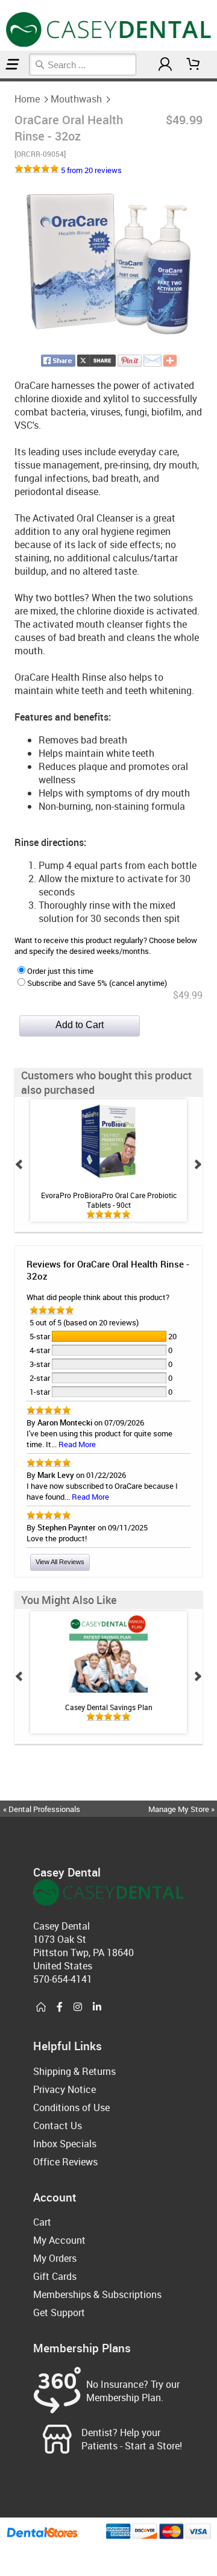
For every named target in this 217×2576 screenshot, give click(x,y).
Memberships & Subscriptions (97, 2294)
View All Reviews (60, 1562)
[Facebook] (60, 2007)
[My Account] (165, 64)
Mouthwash (76, 99)
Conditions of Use (71, 2107)
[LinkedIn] (97, 2007)
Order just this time (60, 971)
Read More (77, 1444)
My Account (59, 2240)
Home (27, 99)
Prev (19, 1164)
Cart (42, 2222)
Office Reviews (65, 2162)
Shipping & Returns (74, 2071)
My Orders (55, 2258)
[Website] (41, 2007)
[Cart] (193, 64)
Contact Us (58, 2126)
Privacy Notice (64, 2089)
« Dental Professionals (42, 1809)
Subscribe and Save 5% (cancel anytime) (97, 983)
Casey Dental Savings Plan (109, 1707)
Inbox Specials (65, 2144)
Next (198, 1164)
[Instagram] (78, 2007)
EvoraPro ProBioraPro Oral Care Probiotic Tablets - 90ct (109, 1200)
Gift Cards (55, 2276)
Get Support (59, 2312)
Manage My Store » (182, 1809)
